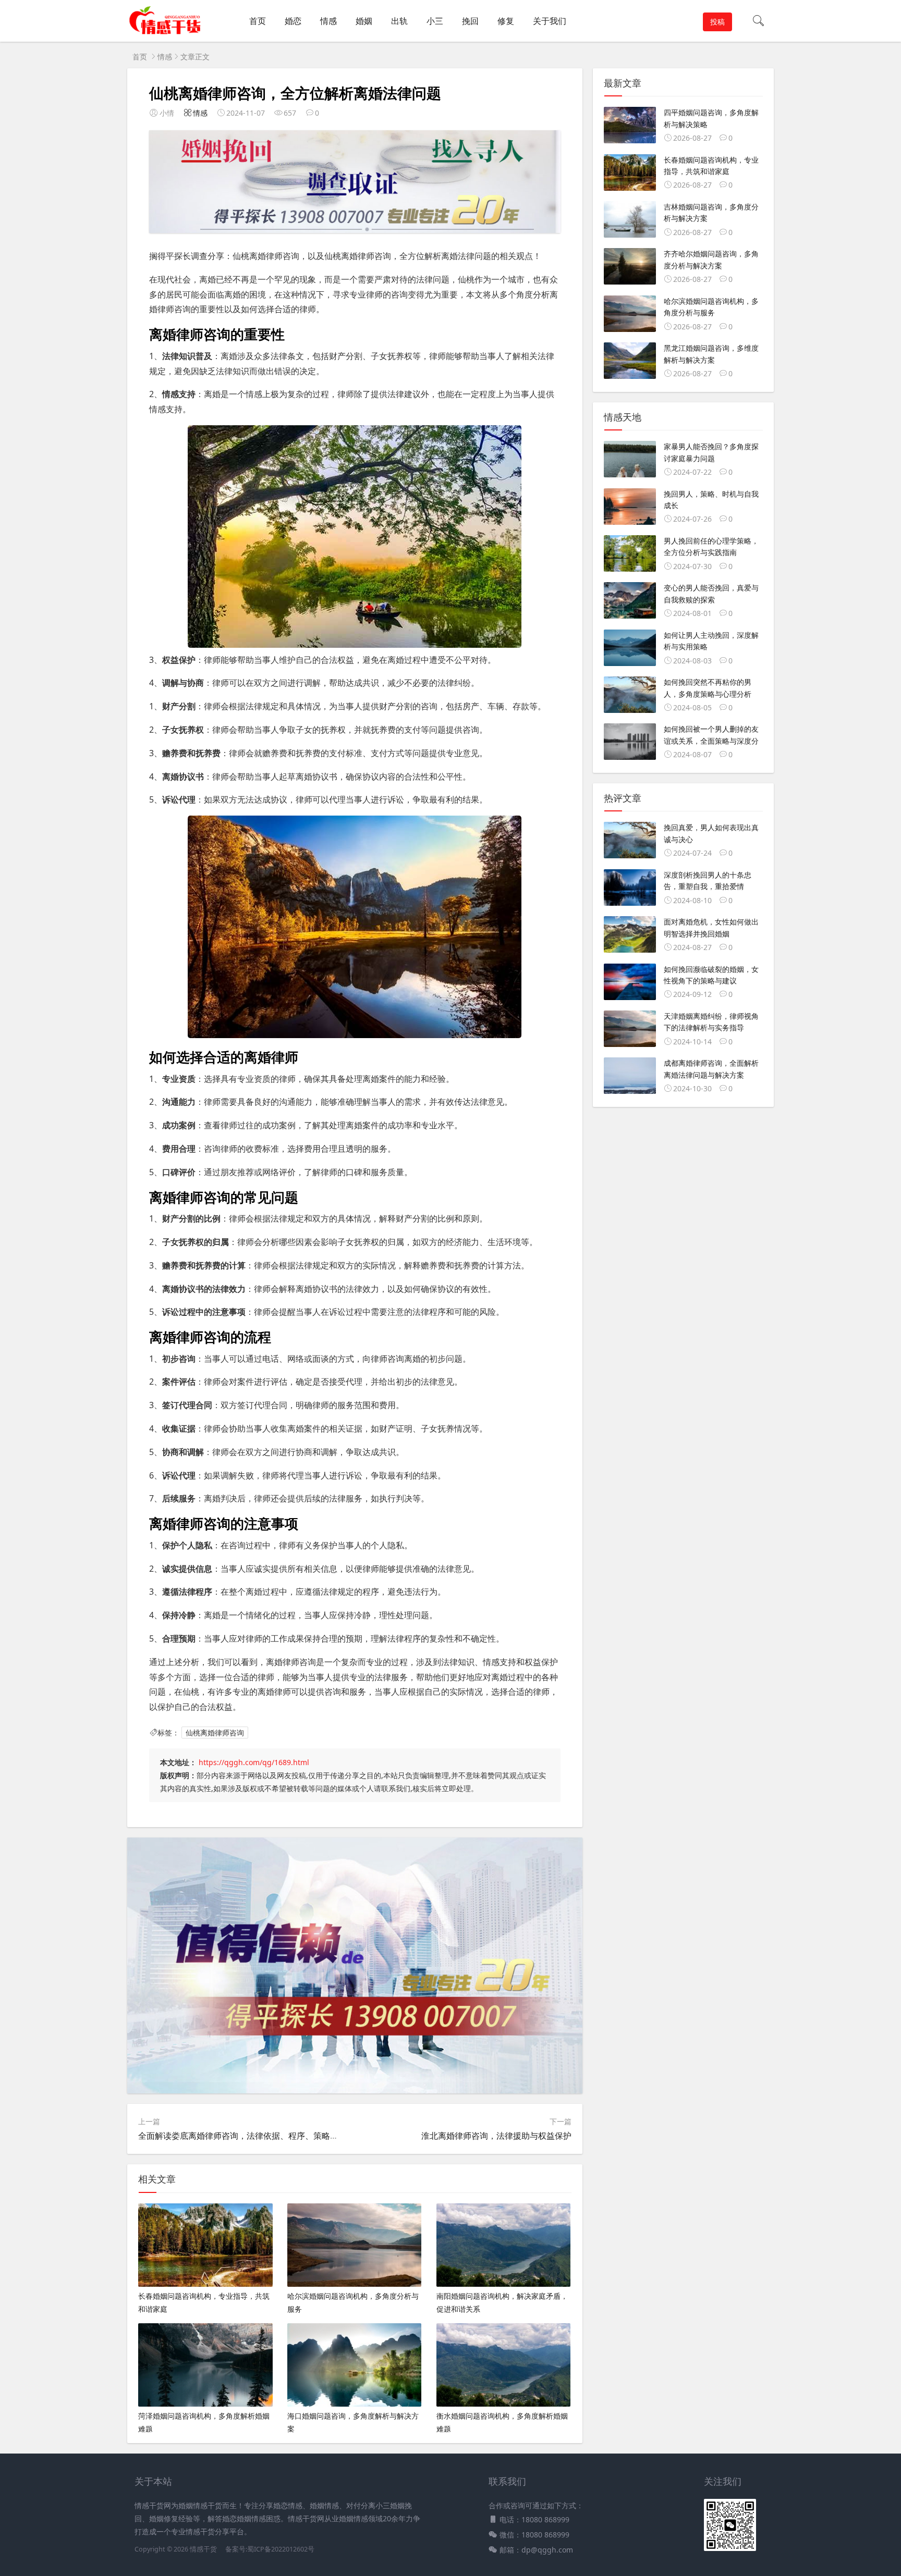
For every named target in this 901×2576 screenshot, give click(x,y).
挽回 (470, 21)
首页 (258, 21)
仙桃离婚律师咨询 (215, 1733)
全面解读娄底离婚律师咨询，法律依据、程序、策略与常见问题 (255, 2136)
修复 (506, 21)
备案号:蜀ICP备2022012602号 (269, 2549)
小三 (435, 21)
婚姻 (364, 21)
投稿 (717, 22)
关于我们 (550, 21)
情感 (328, 21)
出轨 (399, 21)
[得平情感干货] (168, 32)
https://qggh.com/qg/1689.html (254, 1762)
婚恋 (293, 21)
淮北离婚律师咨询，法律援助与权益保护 (496, 2136)
